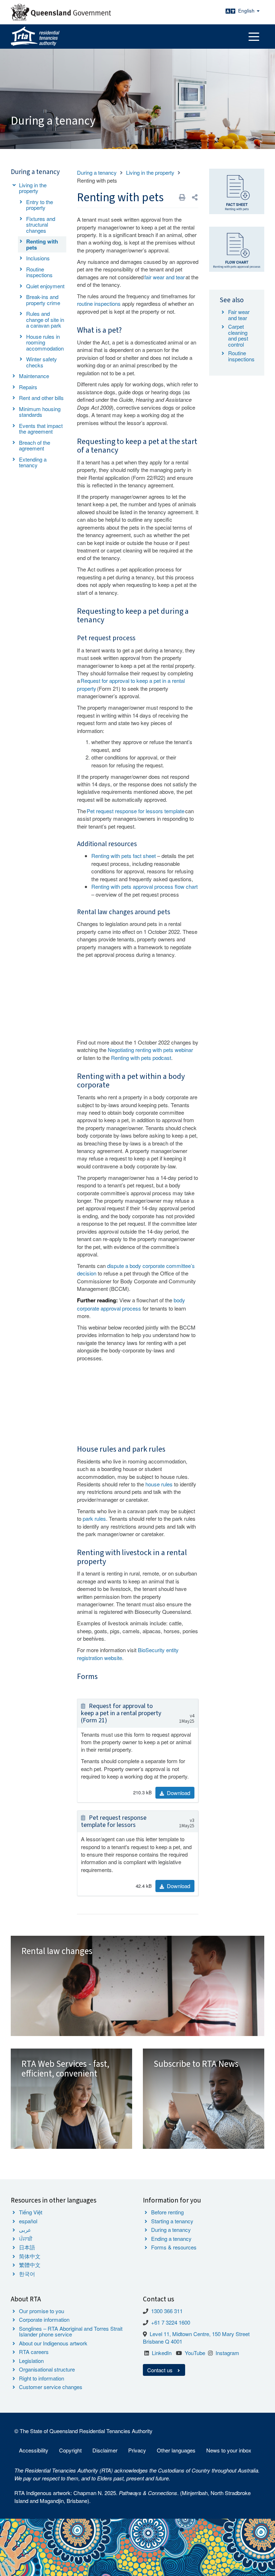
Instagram (227, 2353)
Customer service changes (51, 2387)
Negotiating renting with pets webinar (150, 1050)
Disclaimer (105, 2450)
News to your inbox (229, 2450)
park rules (94, 1518)
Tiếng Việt (31, 2212)
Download (178, 1793)
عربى (25, 2230)
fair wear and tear (165, 277)
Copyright (70, 2450)
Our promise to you (42, 2311)
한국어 (27, 2274)
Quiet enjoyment (45, 286)
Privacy (137, 2450)
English (247, 11)
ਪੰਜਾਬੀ (26, 2239)
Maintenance (34, 376)
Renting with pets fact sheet (124, 856)
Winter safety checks (42, 362)
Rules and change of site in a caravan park (45, 319)
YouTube (195, 2353)
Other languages (176, 2450)
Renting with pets (42, 244)
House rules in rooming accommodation (45, 342)
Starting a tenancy (172, 2221)
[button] (195, 197)
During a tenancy (97, 172)
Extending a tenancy (33, 462)
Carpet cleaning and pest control (238, 335)
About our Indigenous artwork (53, 2343)
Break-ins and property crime (43, 300)
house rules (159, 1484)
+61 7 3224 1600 (171, 2322)
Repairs (28, 387)
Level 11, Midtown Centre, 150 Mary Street (200, 2334)
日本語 (27, 2247)
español (28, 2221)
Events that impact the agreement (41, 429)
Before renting (167, 2212)
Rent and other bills (41, 398)
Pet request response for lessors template (136, 811)
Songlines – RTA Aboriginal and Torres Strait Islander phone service (71, 2331)
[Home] (35, 37)
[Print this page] (182, 197)
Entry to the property (40, 205)
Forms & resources (174, 2247)
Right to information (42, 2378)
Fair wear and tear (239, 315)
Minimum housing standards (40, 412)
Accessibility (34, 2450)
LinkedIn (162, 2353)
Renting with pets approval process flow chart (144, 886)
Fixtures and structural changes (41, 225)
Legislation (31, 2361)
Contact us (161, 2370)
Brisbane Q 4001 (163, 2341)
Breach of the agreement (35, 445)
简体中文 (30, 2256)
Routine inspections (39, 272)
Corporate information (44, 2319)
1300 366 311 (167, 2311)
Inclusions (38, 258)
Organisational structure (47, 2369)
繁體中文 (30, 2265)
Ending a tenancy (171, 2239)
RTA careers (34, 2352)
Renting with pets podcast (141, 1058)
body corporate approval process (131, 1304)
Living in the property (33, 188)
